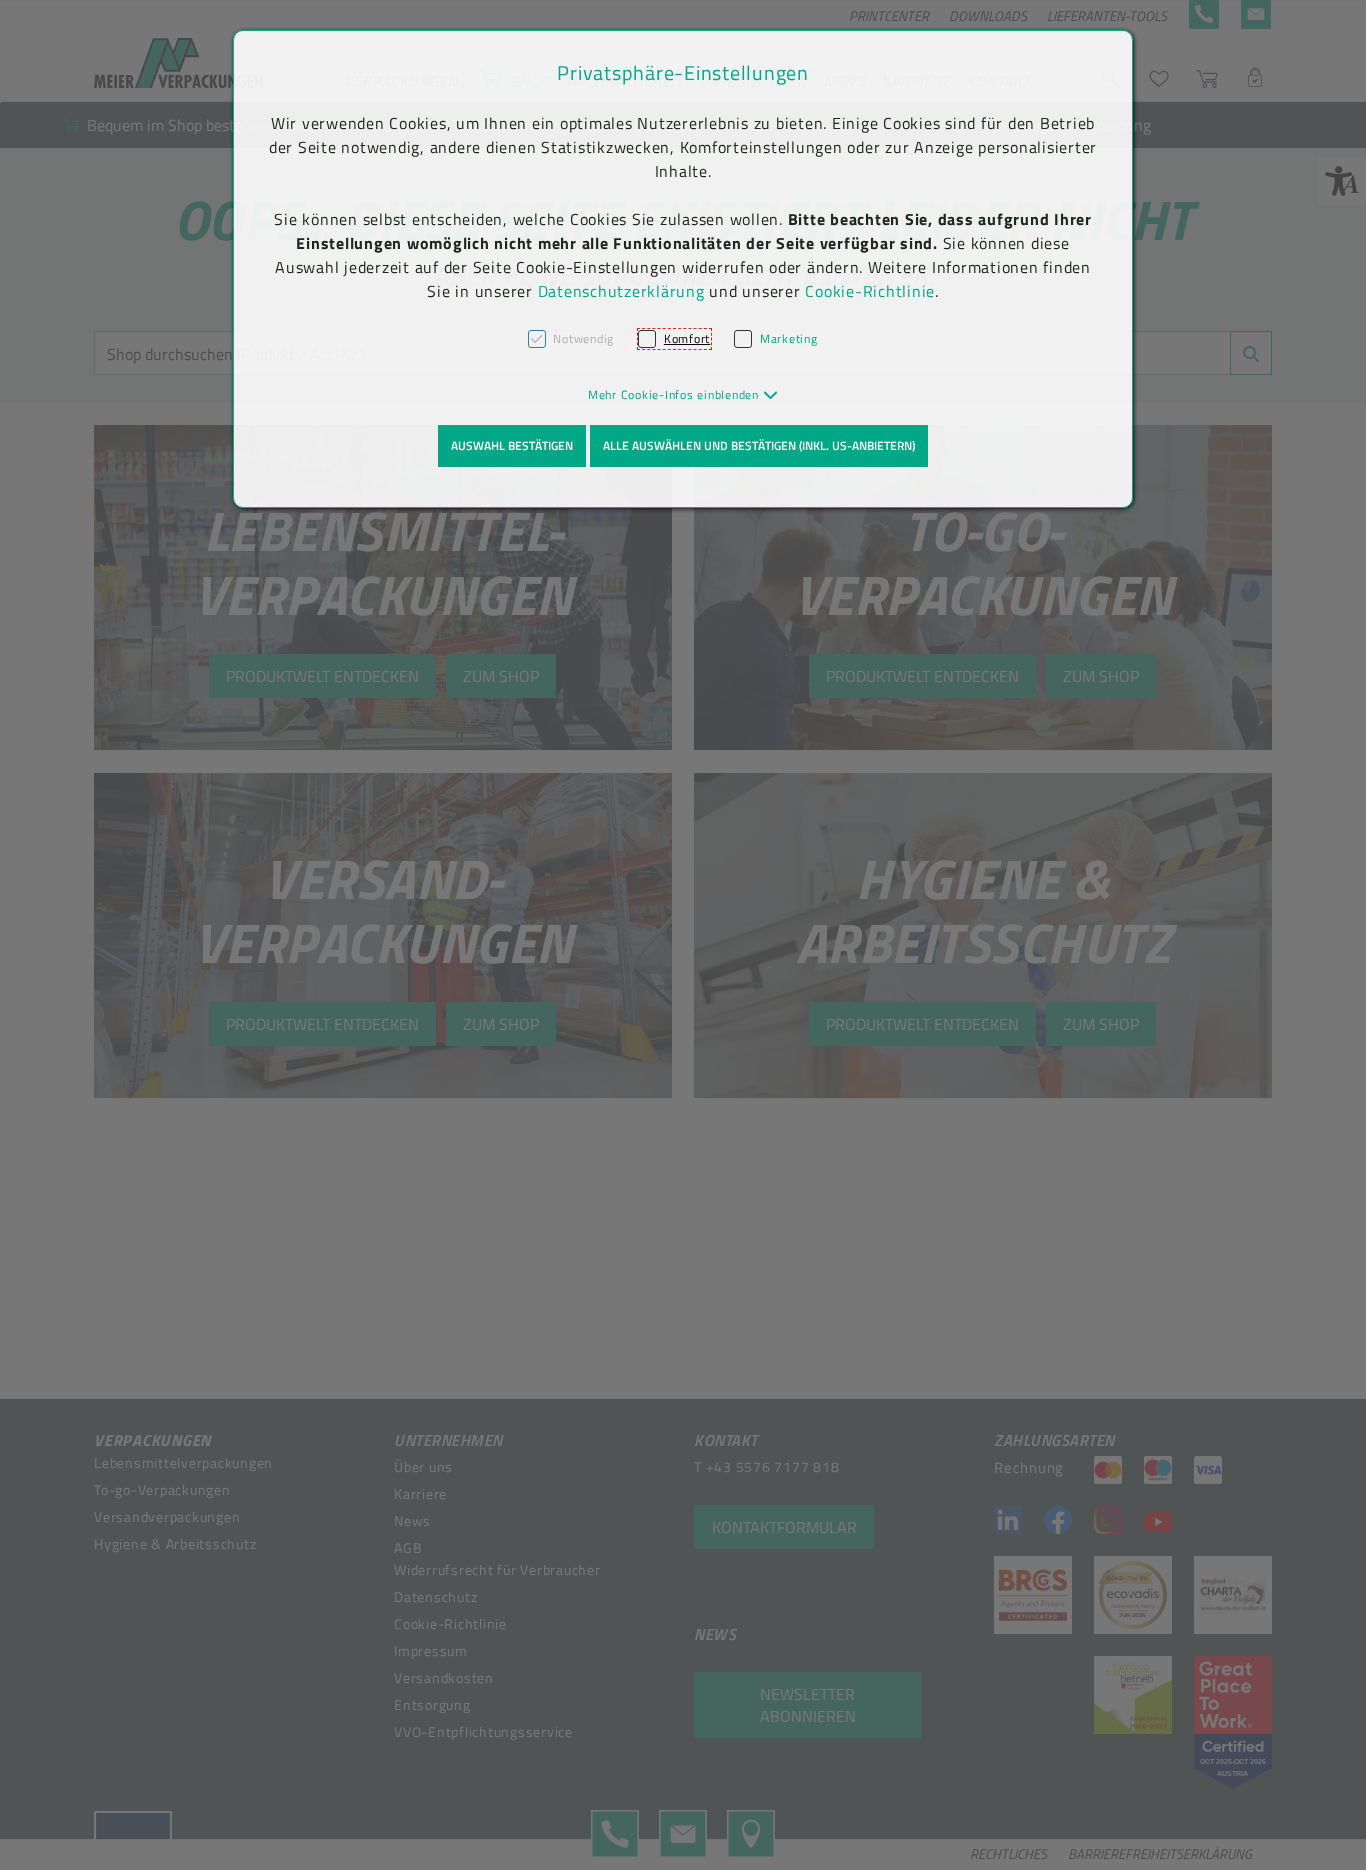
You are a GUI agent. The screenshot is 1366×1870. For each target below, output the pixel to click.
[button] (683, 394)
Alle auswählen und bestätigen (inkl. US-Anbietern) (759, 445)
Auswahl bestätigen (512, 445)
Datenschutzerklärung (621, 291)
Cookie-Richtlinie (870, 291)
